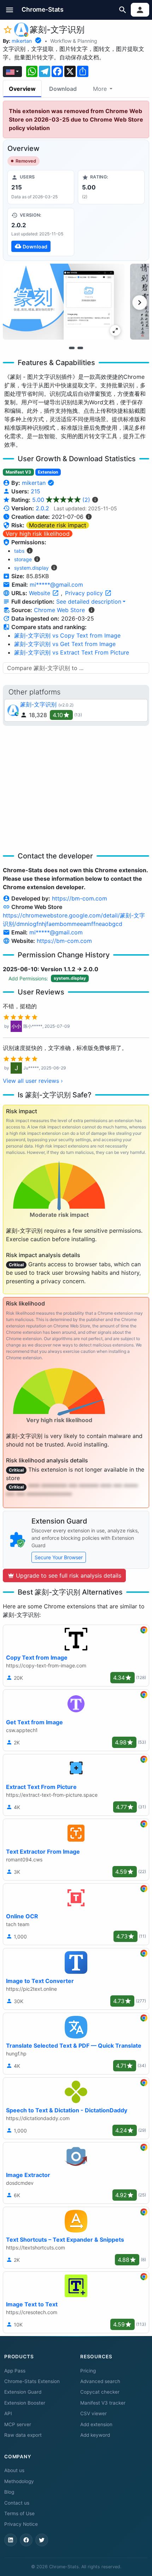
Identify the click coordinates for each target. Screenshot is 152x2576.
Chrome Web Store (59, 610)
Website (40, 593)
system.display (31, 568)
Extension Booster (25, 2403)
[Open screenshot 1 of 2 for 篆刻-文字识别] (64, 302)
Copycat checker (100, 2392)
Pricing (88, 2371)
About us (14, 2470)
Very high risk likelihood (38, 534)
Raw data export (23, 2435)
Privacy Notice (21, 2524)
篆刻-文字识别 (38, 704)
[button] (10, 10)
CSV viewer (93, 2413)
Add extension (96, 2424)
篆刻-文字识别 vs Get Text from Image (65, 644)
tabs (19, 551)
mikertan (22, 41)
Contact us (17, 2503)
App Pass (15, 2371)
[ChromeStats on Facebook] (26, 2540)
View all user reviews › (33, 1081)
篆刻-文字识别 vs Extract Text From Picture (72, 652)
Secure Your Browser (59, 1557)
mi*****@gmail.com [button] (56, 585)
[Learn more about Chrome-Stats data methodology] (92, 610)
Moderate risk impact (58, 525)
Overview (22, 89)
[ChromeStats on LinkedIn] (11, 2540)
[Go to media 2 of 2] (80, 348)
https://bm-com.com (80, 898)
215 (36, 491)
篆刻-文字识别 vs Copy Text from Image (67, 635)
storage (23, 559)
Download (63, 89)
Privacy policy (85, 593)
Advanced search (100, 2381)
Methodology (19, 2481)
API (8, 2413)
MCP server (18, 2424)
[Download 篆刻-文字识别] (41, 232)
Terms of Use (19, 2513)
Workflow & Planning (74, 41)
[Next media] (140, 303)
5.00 (61, 500)
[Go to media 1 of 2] (72, 348)
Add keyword (95, 2435)
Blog (9, 2492)
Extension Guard (23, 2392)
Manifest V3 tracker (103, 2403)
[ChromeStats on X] (42, 2540)
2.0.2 (42, 508)
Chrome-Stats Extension (32, 2381)
